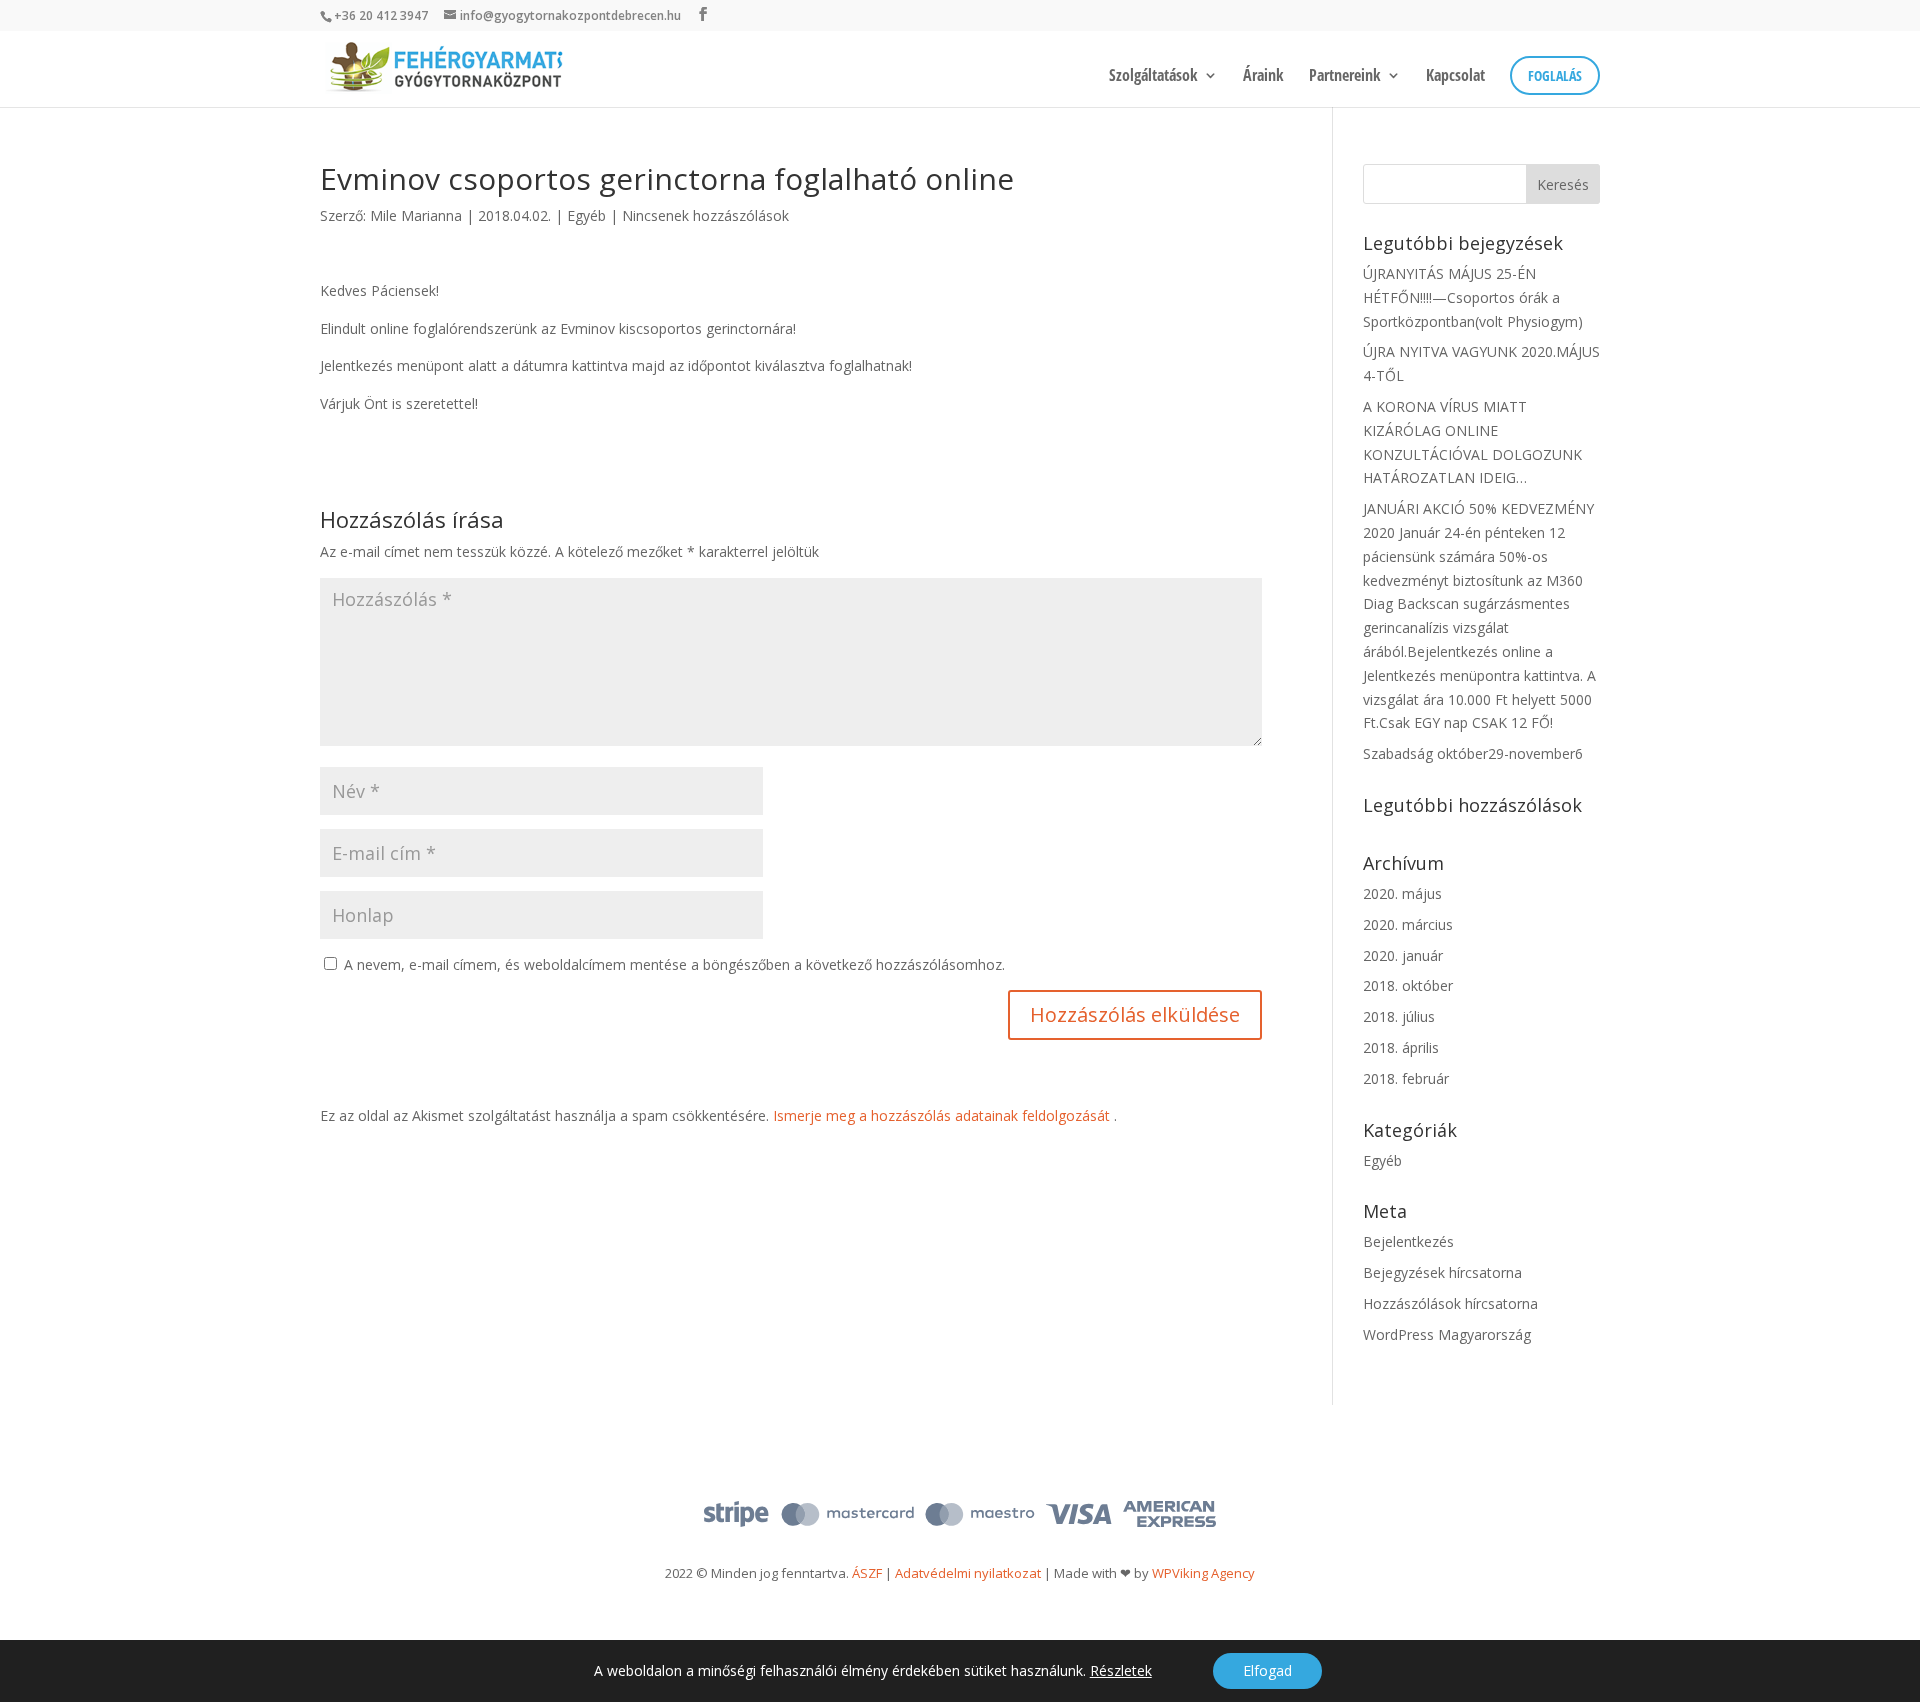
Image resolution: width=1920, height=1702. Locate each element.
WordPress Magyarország (1447, 1334)
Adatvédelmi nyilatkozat (968, 1573)
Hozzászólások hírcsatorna (1450, 1303)
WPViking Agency (1203, 1573)
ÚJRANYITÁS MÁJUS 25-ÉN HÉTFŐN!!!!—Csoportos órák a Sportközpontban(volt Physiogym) (1473, 297)
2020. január (1403, 955)
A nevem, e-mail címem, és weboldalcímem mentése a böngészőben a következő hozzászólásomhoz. (674, 964)
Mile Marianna (416, 215)
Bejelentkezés (1408, 1241)
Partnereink (1345, 77)
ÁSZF (867, 1573)
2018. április (1401, 1047)
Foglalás (1555, 75)
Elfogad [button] (1267, 1670)
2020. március (1408, 924)
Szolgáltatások (1153, 77)
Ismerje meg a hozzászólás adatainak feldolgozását (941, 1115)
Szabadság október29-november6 (1473, 753)
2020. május (1402, 893)
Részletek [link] (1121, 1670)
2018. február (1406, 1078)
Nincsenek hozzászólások (705, 215)
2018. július (1399, 1016)
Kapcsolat (1455, 77)
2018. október (1408, 985)
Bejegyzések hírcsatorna (1442, 1272)
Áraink (1263, 77)
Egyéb (586, 215)
